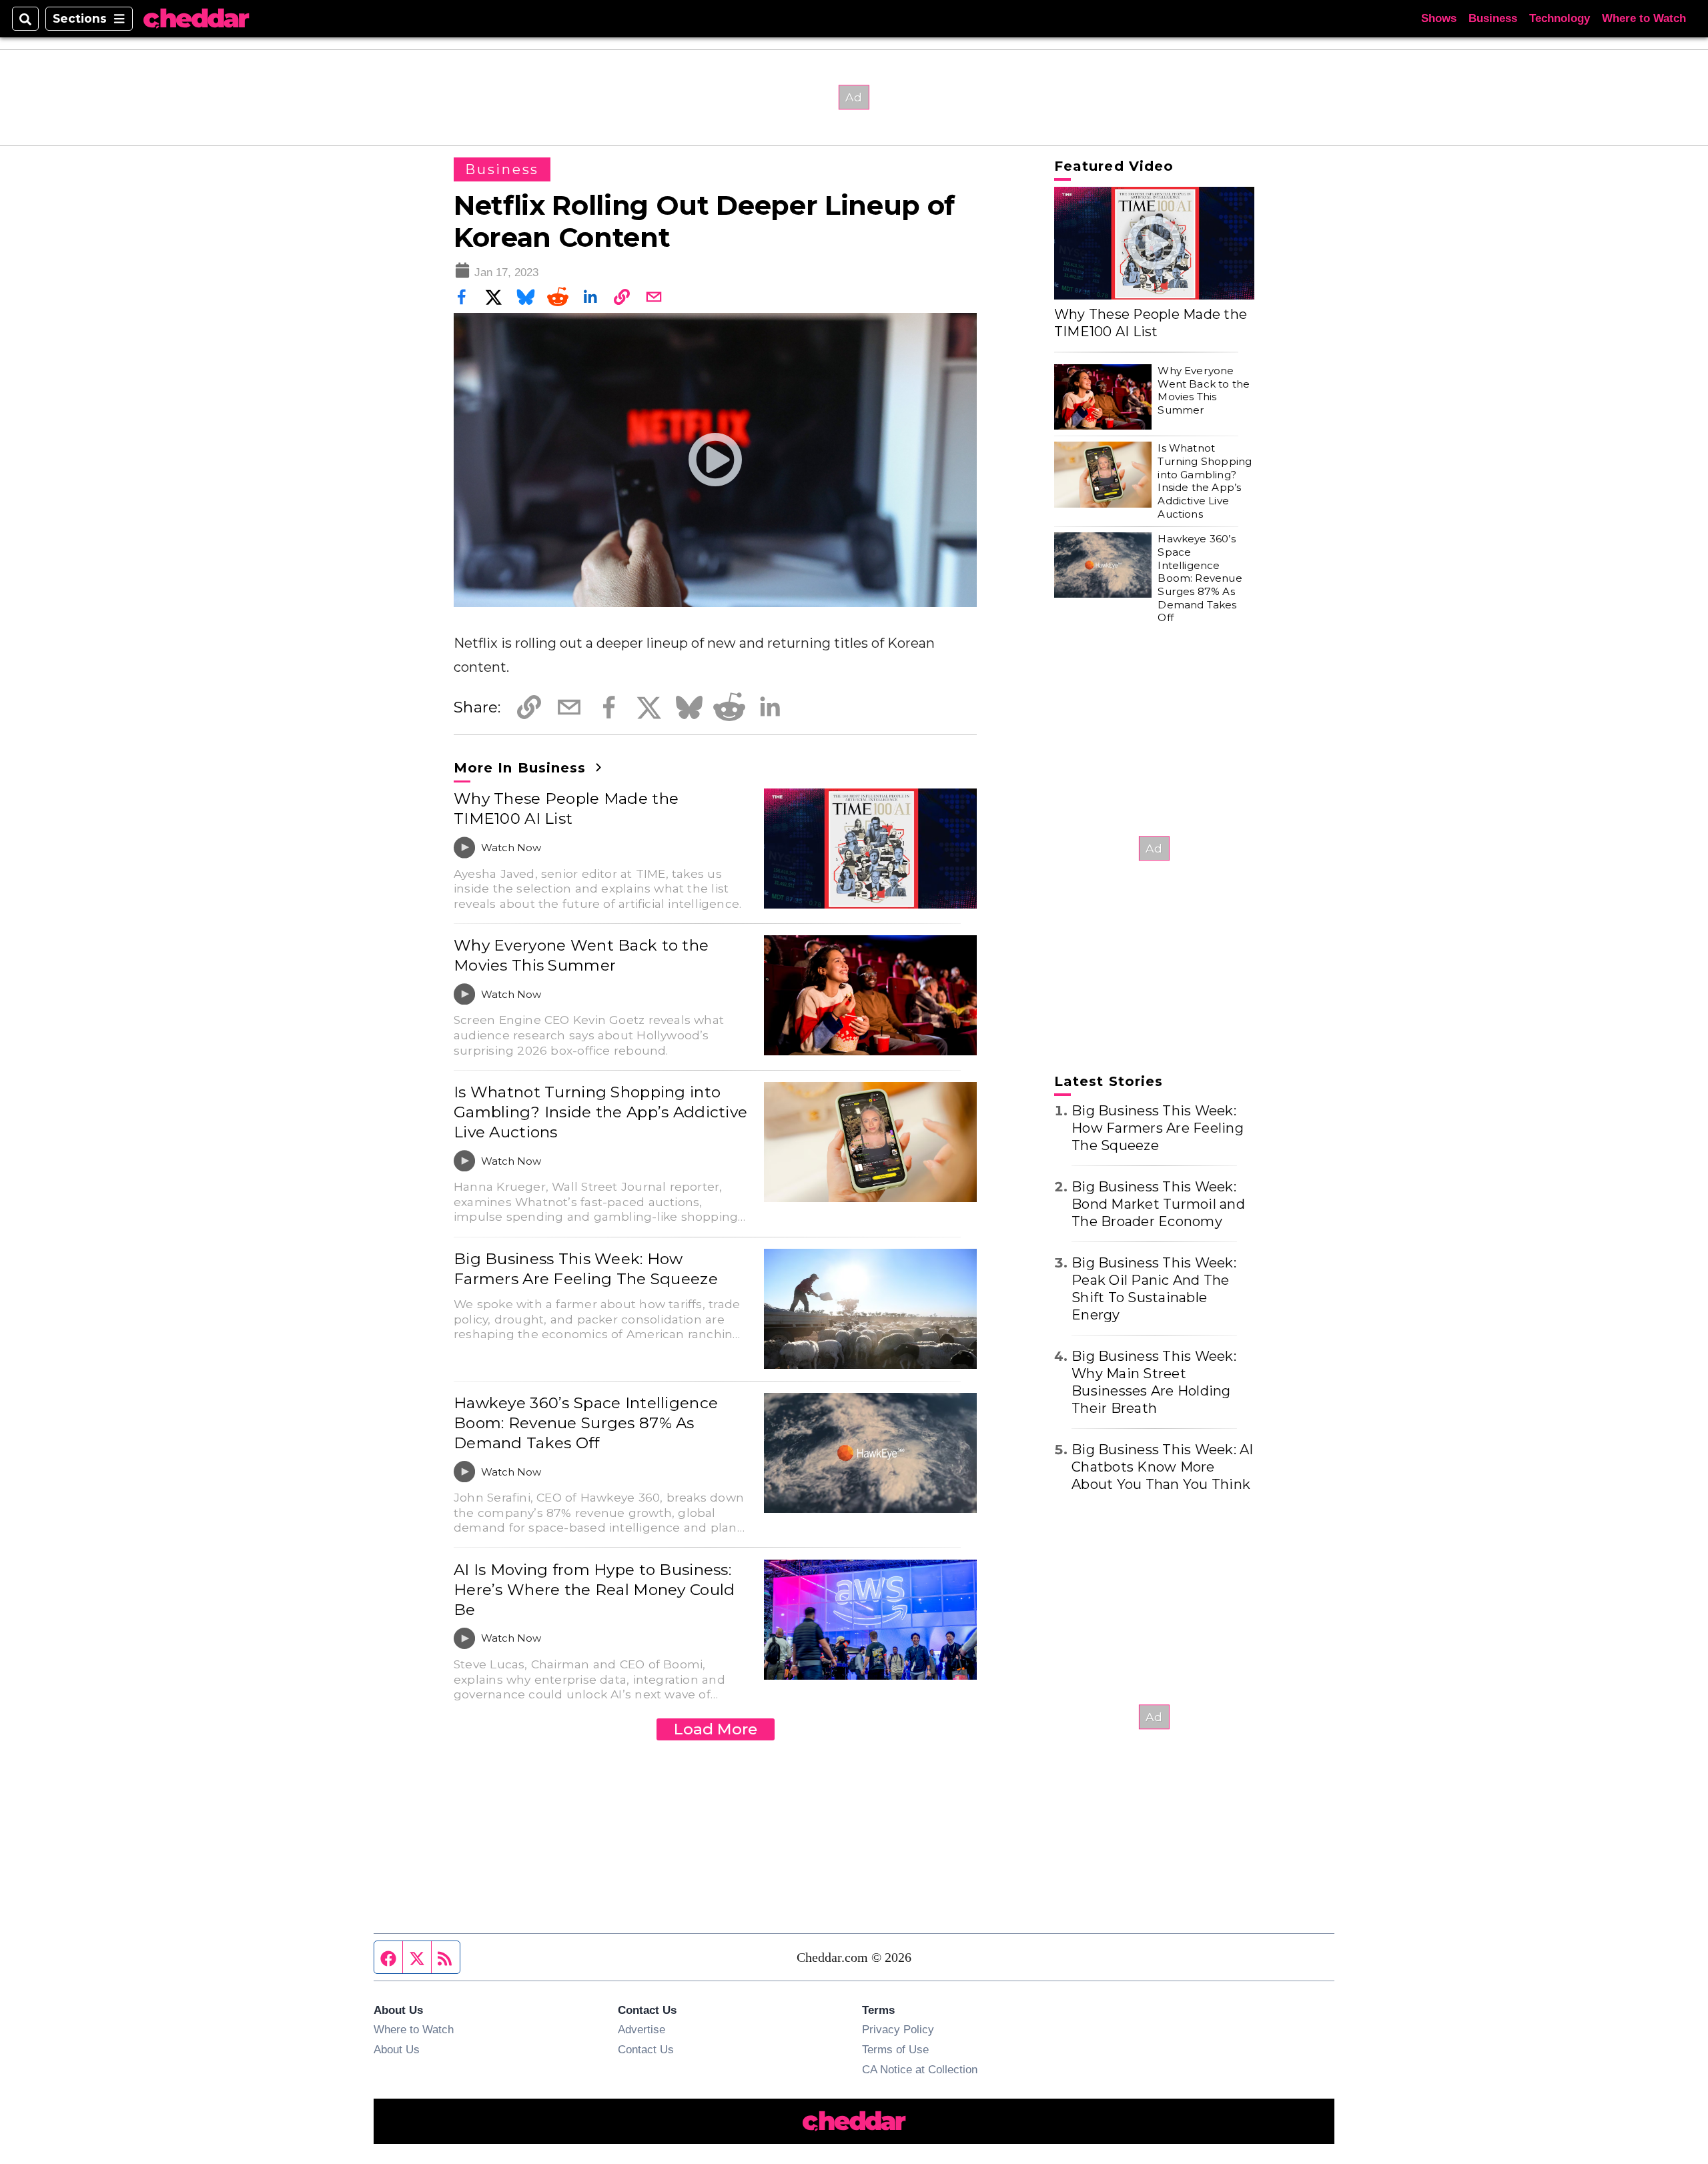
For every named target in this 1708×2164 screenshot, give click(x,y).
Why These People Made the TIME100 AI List (566, 808)
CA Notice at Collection (920, 2069)
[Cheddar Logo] (196, 19)
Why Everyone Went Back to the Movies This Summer (581, 955)
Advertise (642, 2029)
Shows (1439, 18)
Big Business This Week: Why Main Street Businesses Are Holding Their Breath (1154, 1382)
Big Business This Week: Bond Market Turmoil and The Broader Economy (1158, 1204)
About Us (397, 2049)
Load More (716, 1729)
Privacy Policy (898, 2029)
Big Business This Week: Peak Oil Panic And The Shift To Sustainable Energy (1154, 1289)
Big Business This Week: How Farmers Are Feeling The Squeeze (586, 1269)
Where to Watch (1644, 18)
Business (1493, 18)
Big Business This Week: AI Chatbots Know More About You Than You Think (1163, 1467)
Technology (1560, 18)
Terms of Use (895, 2049)
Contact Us (646, 2049)
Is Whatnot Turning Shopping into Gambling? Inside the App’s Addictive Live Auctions (600, 1112)
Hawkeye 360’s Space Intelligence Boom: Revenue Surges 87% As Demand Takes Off (586, 1423)
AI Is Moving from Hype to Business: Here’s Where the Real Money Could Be (594, 1590)
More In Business (522, 768)
